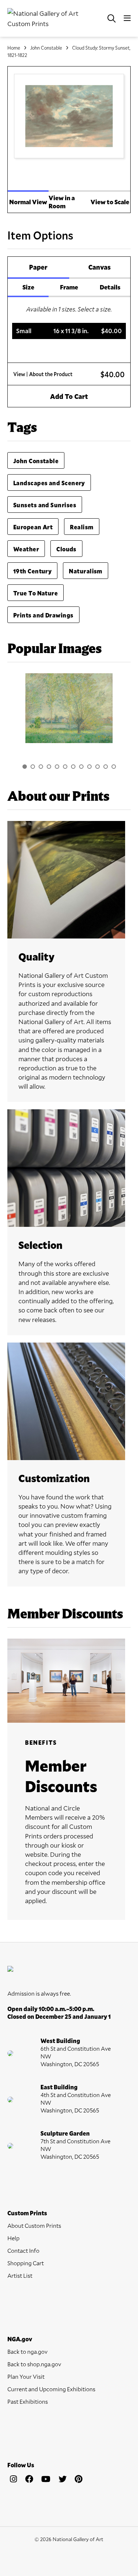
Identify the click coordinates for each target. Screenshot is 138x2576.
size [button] (28, 287)
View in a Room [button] (62, 202)
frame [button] (69, 287)
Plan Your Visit (26, 2376)
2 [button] (33, 767)
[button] (69, 331)
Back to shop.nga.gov (34, 2364)
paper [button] (38, 267)
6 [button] (65, 767)
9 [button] (89, 767)
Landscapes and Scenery (49, 483)
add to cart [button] (69, 396)
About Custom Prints (34, 2225)
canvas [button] (100, 267)
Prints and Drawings (43, 615)
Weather (26, 549)
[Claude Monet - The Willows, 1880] (69, 708)
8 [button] (81, 767)
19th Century (32, 571)
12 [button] (114, 767)
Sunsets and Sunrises (45, 505)
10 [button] (98, 767)
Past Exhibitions (28, 2401)
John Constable (46, 48)
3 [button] (41, 767)
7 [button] (73, 767)
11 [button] (106, 767)
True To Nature (36, 593)
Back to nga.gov (27, 2351)
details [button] (110, 287)
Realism (82, 527)
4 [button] (49, 767)
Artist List (20, 2275)
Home (14, 48)
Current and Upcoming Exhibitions (51, 2389)
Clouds (66, 549)
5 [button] (57, 767)
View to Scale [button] (110, 202)
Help (13, 2238)
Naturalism (86, 571)
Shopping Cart (26, 2263)
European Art (33, 527)
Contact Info (23, 2250)
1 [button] (25, 767)
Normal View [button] (28, 202)
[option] (69, 712)
